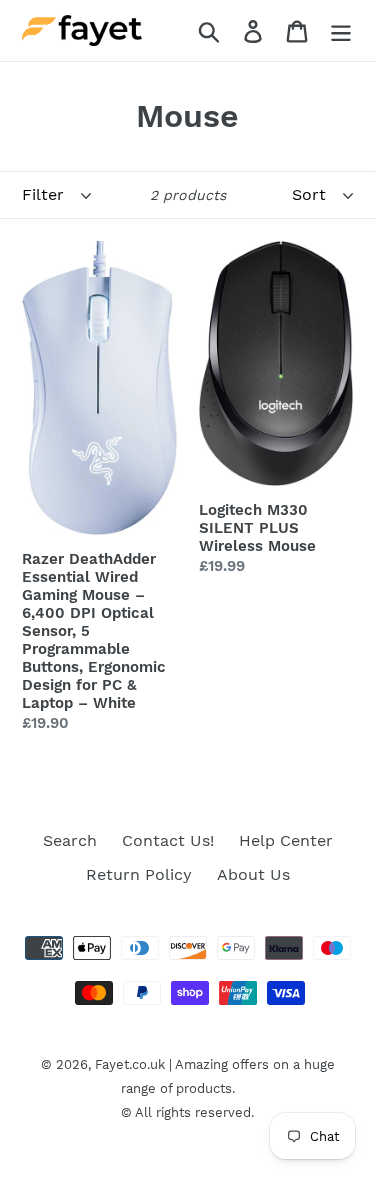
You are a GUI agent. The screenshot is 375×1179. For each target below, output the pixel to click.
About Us (253, 874)
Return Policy (139, 874)
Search (70, 840)
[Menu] (341, 30)
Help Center (286, 840)
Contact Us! (168, 840)
